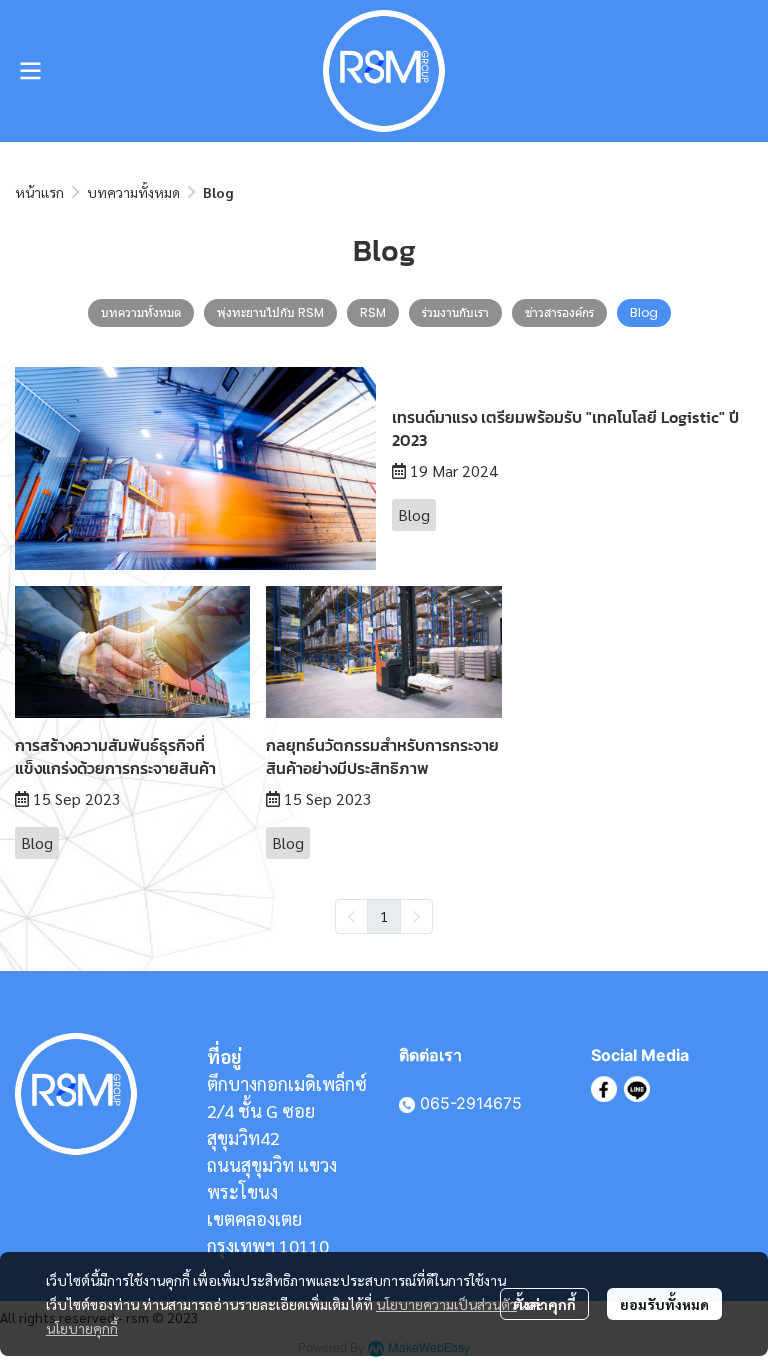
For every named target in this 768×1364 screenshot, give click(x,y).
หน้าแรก (39, 192)
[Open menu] (30, 71)
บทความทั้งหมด (133, 192)
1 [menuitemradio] (384, 916)
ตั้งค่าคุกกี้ (544, 1304)
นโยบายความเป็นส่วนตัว (446, 1304)
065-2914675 (471, 1103)
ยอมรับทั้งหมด (664, 1304)
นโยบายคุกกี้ (82, 1328)
